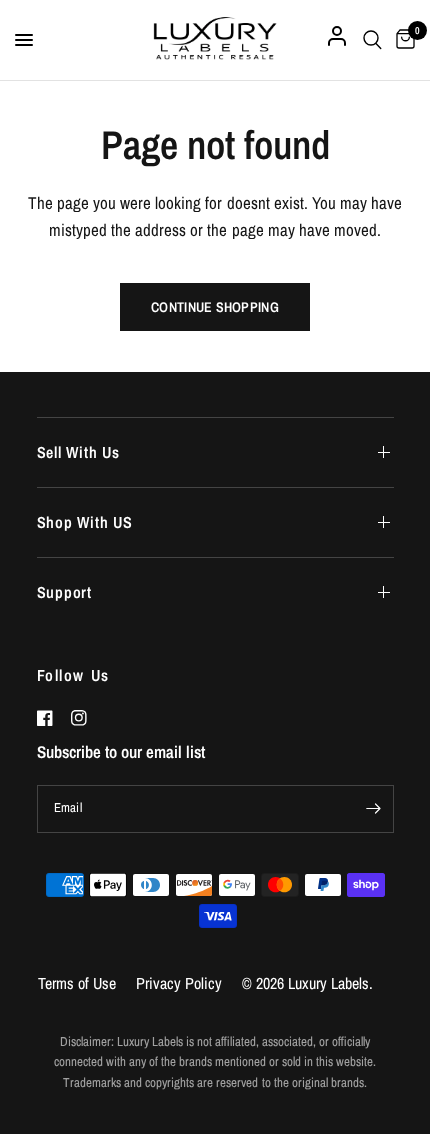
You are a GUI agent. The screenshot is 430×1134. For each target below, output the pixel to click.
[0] (402, 40)
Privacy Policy (179, 983)
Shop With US (85, 522)
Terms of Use (77, 983)
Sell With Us (79, 452)
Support (65, 592)
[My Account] (337, 40)
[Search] (372, 40)
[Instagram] (86, 718)
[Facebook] (52, 718)
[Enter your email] (374, 809)
